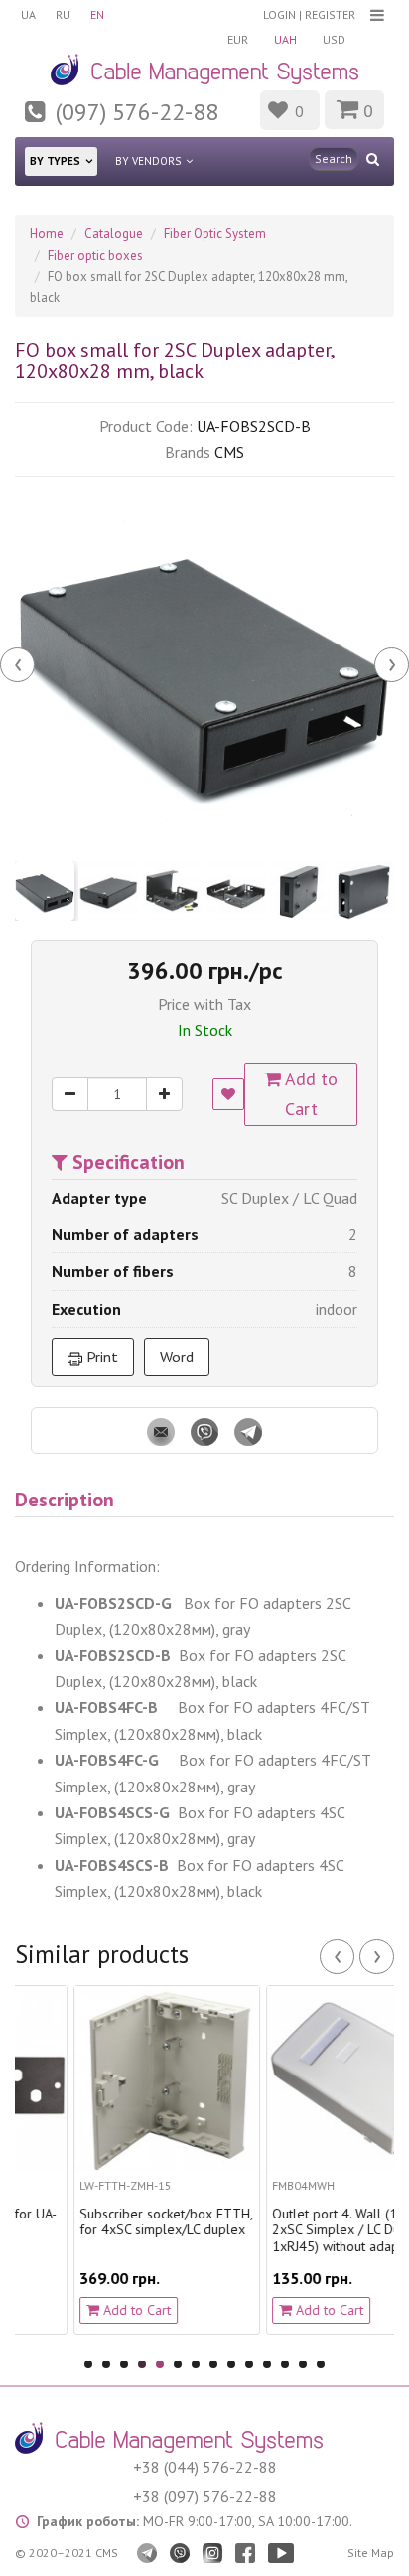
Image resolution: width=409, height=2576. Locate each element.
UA (28, 14)
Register (330, 14)
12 (285, 2364)
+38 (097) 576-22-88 (205, 2496)
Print (100, 1357)
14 (321, 2364)
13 (303, 2364)
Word (177, 1357)
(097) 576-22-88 (137, 112)
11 (267, 2364)
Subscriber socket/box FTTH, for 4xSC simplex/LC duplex (119, 2222)
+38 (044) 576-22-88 (205, 2467)
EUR (238, 39)
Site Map (371, 2553)
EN (97, 14)
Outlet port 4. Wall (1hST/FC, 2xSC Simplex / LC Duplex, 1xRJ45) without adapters (311, 2230)
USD (334, 39)
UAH (285, 39)
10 (249, 2364)
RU (63, 14)
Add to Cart (309, 1094)
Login (279, 14)
